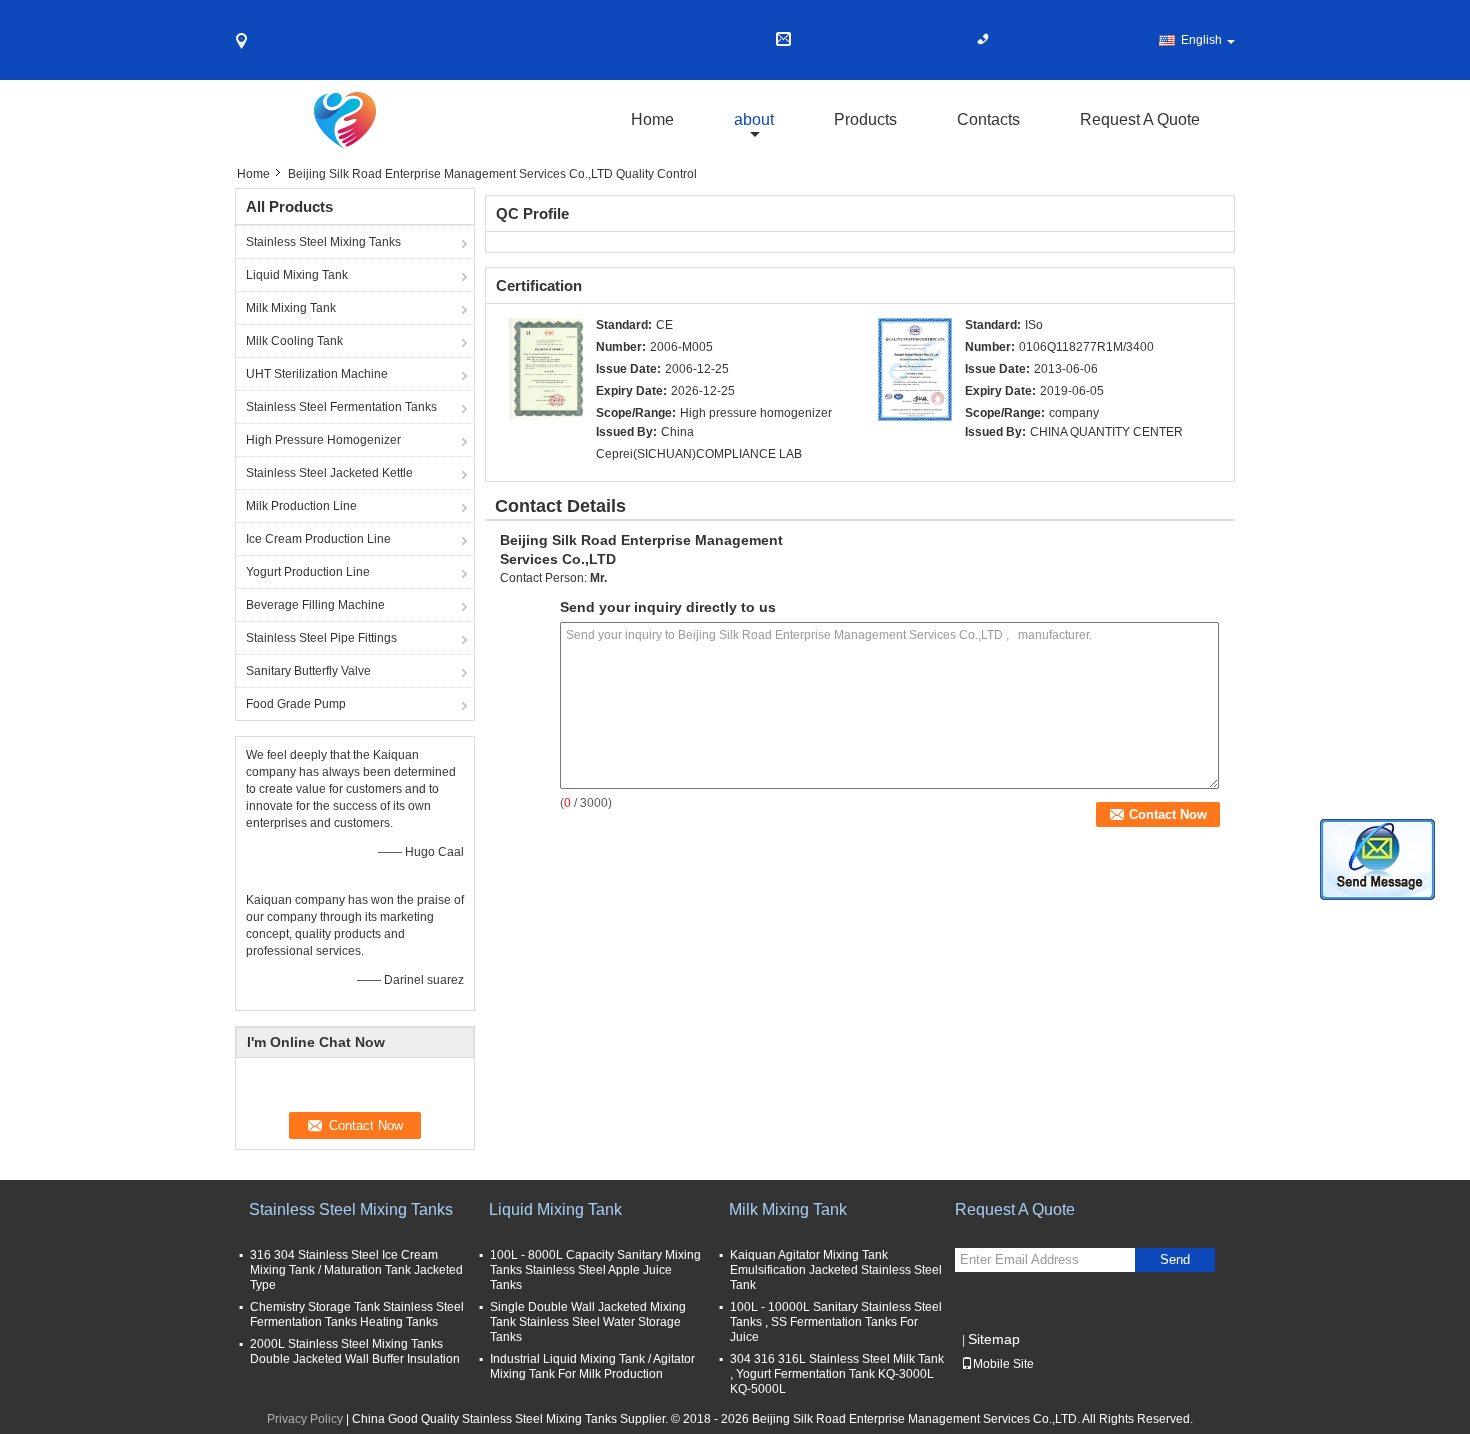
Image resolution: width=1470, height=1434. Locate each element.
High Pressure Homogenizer (323, 440)
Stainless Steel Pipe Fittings (321, 638)
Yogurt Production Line (308, 572)
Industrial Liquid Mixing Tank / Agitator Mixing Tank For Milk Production (592, 1366)
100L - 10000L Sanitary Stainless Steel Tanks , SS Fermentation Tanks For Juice (836, 1322)
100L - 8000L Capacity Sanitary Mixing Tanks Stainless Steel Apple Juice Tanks (595, 1270)
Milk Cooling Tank (294, 341)
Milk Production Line (301, 506)
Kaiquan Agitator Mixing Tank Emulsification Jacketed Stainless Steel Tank (836, 1270)
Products (865, 119)
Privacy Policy (305, 1419)
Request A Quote (1140, 119)
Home (652, 119)
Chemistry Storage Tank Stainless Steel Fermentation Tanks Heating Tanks (357, 1314)
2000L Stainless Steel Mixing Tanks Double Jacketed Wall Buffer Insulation (355, 1351)
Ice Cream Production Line (318, 539)
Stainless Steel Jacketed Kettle (329, 473)
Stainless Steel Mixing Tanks (323, 242)
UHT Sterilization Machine (317, 374)
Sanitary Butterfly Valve (308, 671)
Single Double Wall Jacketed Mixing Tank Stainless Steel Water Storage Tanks (588, 1322)
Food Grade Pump (296, 704)
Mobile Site (1003, 1364)
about (754, 119)
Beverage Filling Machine (315, 605)
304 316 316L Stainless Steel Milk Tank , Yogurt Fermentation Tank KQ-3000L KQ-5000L (837, 1374)
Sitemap (994, 1339)
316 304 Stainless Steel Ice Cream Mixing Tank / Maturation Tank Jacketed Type (356, 1270)
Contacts (988, 119)
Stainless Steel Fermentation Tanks (341, 407)
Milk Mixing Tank (291, 308)
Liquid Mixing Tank (297, 275)
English (1201, 40)
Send (1175, 1259)
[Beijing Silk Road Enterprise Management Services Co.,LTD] (546, 369)
